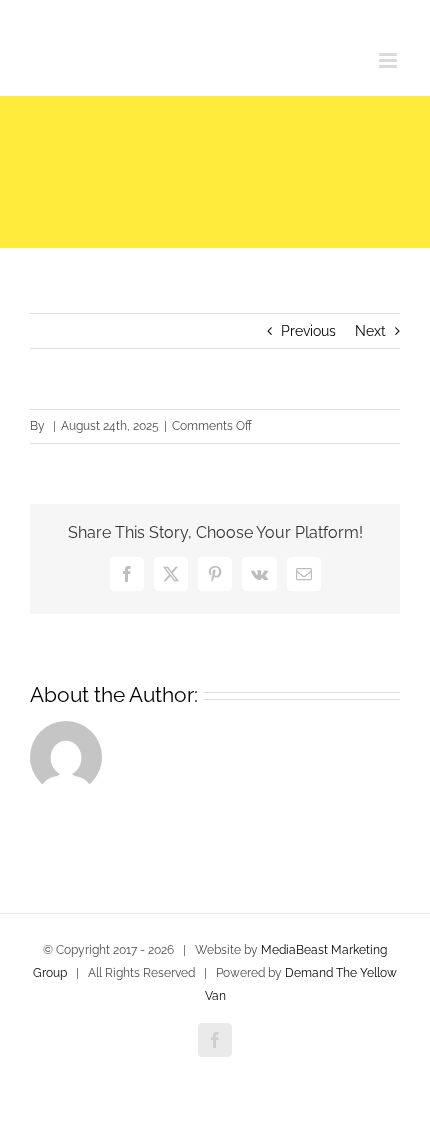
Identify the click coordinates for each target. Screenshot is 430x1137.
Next (370, 331)
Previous (308, 331)
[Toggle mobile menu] (389, 60)
